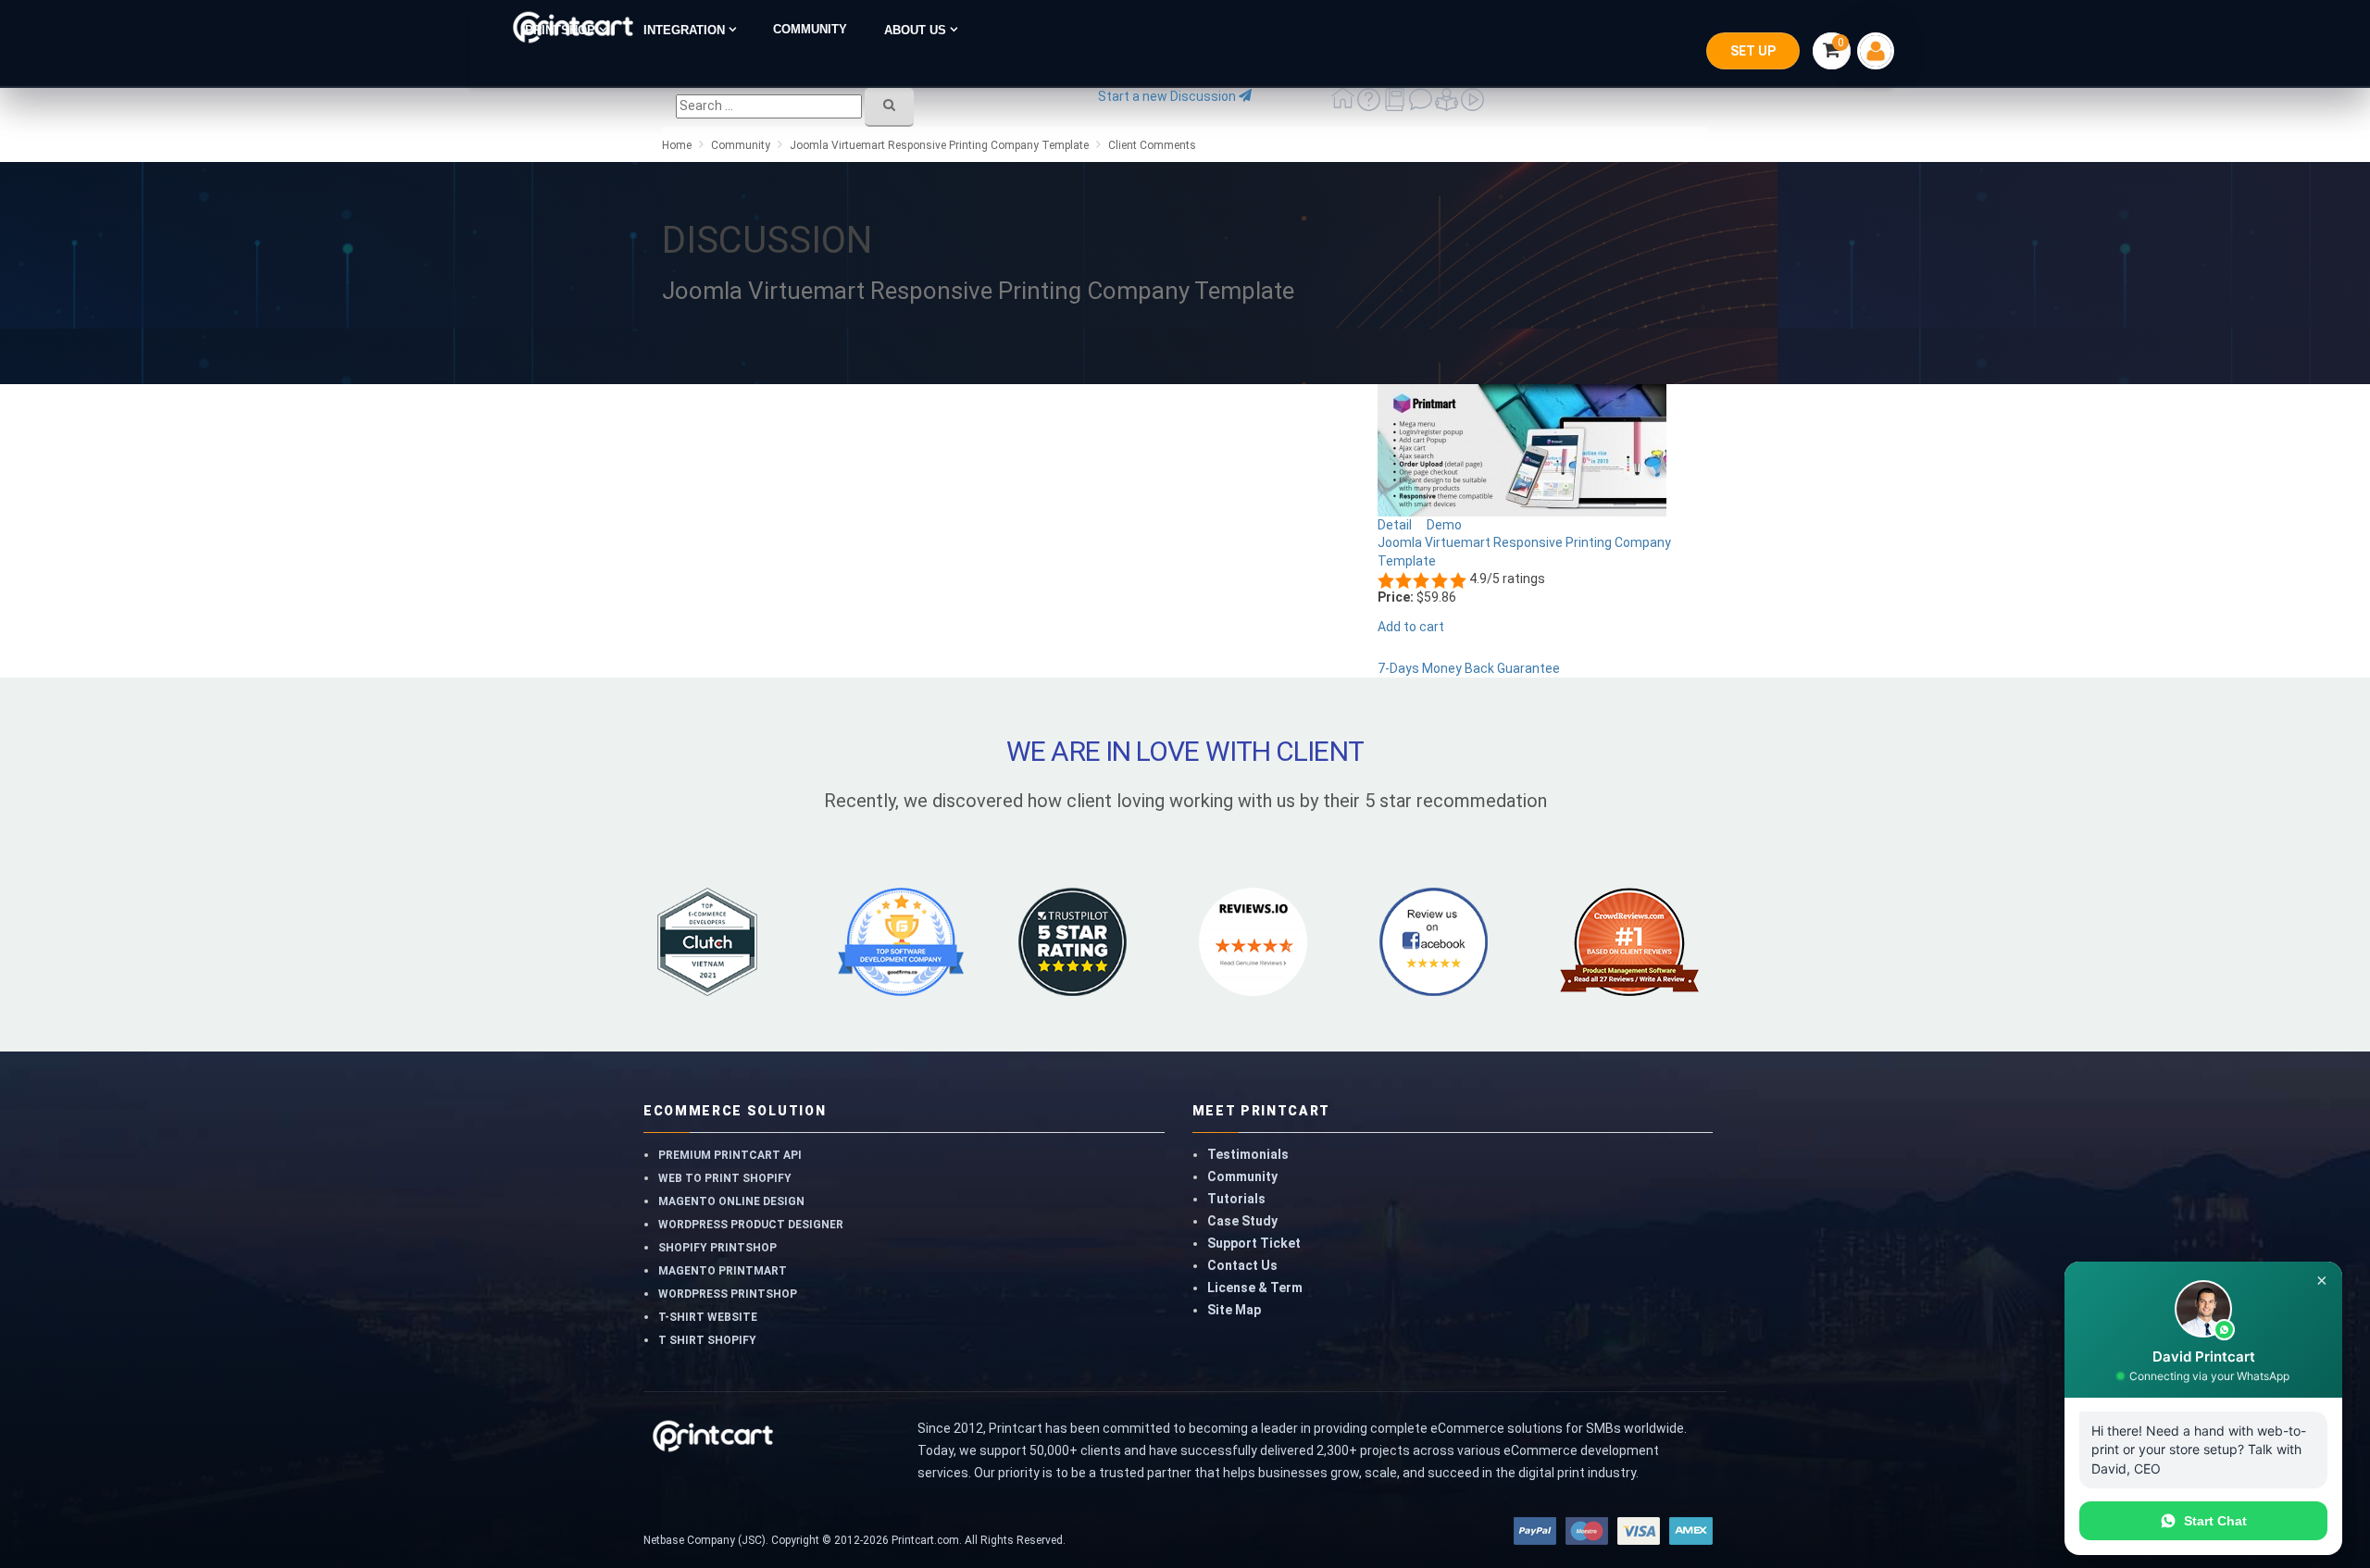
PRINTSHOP (562, 30)
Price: (1396, 597)
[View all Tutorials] (1448, 106)
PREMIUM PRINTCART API (730, 1155)
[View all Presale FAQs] (1370, 106)
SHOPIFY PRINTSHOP (717, 1248)
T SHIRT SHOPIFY (707, 1340)
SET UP (1753, 51)
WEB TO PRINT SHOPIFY (725, 1178)
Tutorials (1236, 1199)
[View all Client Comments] (1422, 106)
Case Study (1242, 1221)
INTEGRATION (686, 30)
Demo (1446, 525)
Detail (1396, 525)
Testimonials (1248, 1154)
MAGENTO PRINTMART (723, 1271)
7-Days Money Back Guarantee (1469, 668)
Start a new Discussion (1168, 96)
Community (1242, 1176)
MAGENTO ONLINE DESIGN (731, 1201)
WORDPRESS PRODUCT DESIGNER (751, 1225)
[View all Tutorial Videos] (1472, 106)
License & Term (1255, 1288)
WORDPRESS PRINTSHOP (728, 1294)
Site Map (1234, 1310)
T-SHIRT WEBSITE (708, 1317)
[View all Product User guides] (1396, 106)
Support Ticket (1254, 1243)
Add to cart (1411, 627)
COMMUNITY (810, 30)
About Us (917, 30)
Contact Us (1242, 1265)
